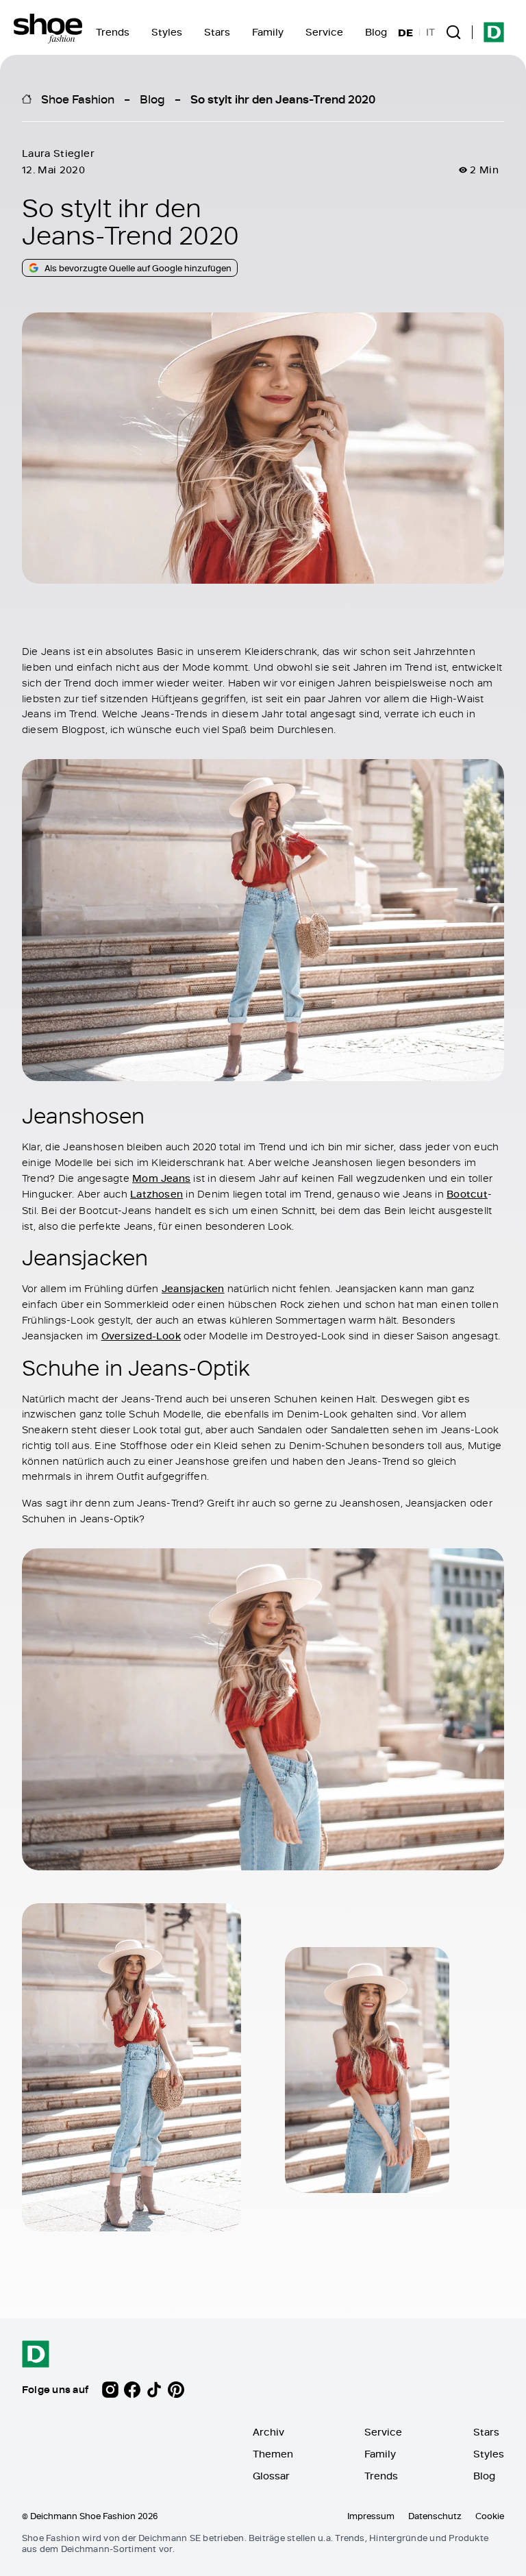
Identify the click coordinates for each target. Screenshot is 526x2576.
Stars (217, 32)
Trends (113, 32)
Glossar (271, 2476)
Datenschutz (435, 2516)
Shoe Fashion (78, 99)
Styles (167, 32)
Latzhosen (156, 1194)
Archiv (268, 2432)
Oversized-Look (141, 1336)
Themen (273, 2454)
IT (430, 32)
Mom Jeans (161, 1177)
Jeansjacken (193, 1288)
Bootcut (467, 1194)
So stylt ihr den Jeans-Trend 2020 (283, 99)
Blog (376, 32)
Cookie (490, 2516)
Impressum (371, 2516)
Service (324, 32)
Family (268, 32)
